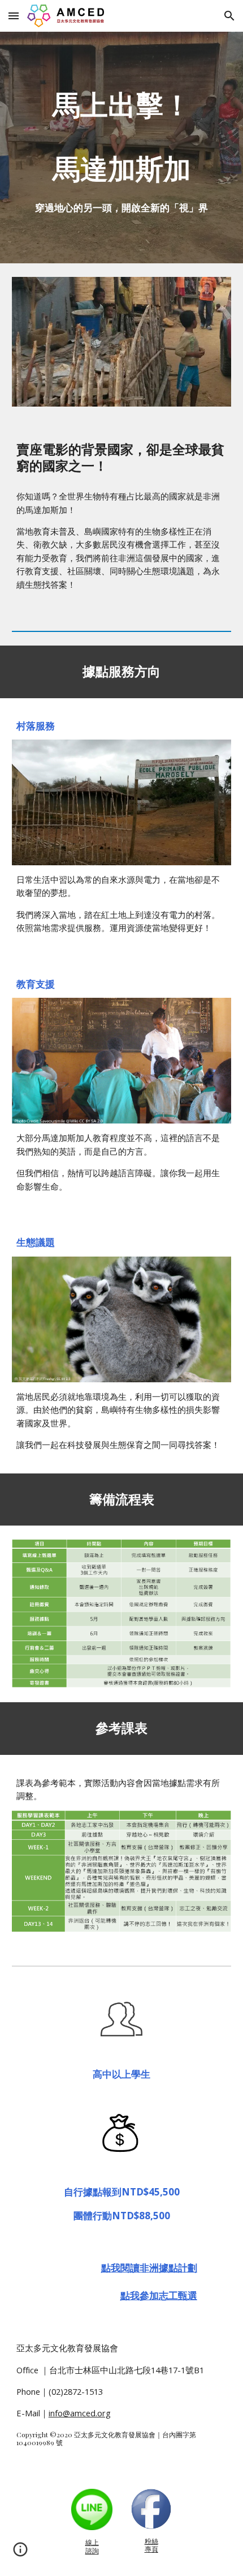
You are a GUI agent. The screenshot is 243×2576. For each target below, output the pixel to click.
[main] (122, 148)
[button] (14, 16)
